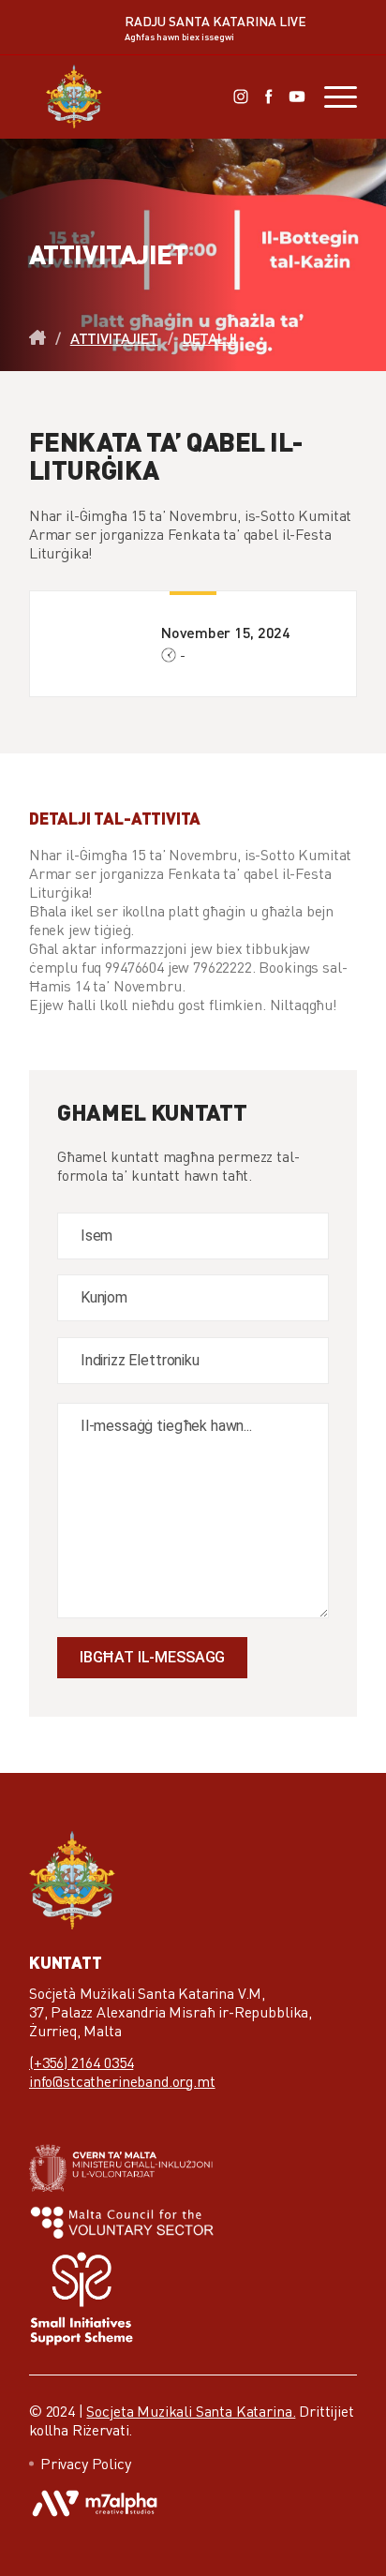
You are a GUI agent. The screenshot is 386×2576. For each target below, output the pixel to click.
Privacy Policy (86, 2464)
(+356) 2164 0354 (81, 2062)
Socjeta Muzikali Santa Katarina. (191, 2411)
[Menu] (331, 97)
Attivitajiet (114, 338)
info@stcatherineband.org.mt (122, 2081)
